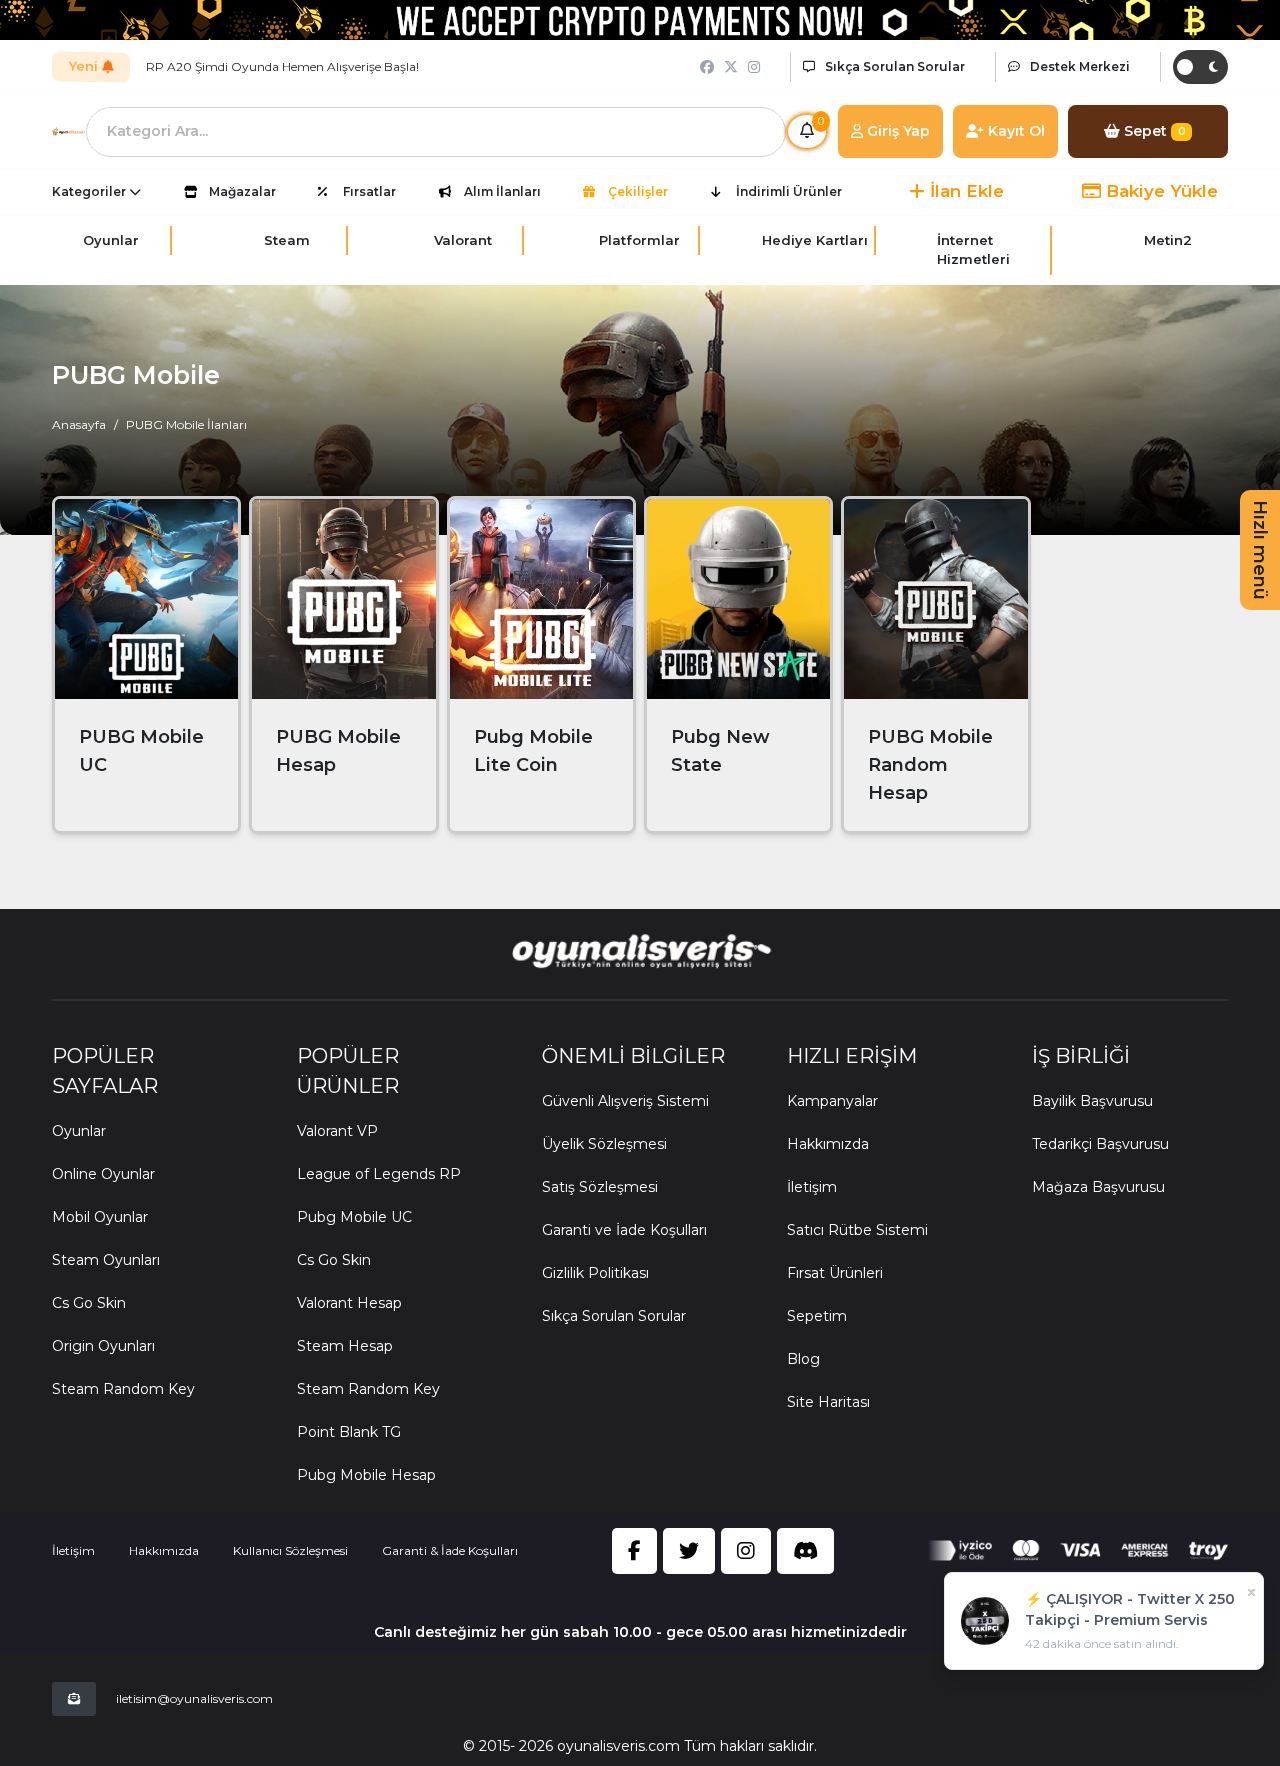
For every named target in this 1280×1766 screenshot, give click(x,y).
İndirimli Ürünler (789, 191)
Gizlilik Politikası (595, 1273)
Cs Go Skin (89, 1303)
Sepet (1153, 131)
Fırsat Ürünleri (835, 1273)
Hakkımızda (828, 1144)
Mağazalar (242, 191)
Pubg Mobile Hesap (366, 1475)
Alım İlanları (502, 191)
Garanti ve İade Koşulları (624, 1230)
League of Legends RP (379, 1174)
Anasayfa (79, 424)
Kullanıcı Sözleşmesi (290, 1550)
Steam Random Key (123, 1389)
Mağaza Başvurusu (1098, 1187)
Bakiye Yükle (1159, 191)
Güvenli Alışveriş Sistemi (625, 1101)
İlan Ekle (964, 191)
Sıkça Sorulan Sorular (614, 1316)
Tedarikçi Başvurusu (1100, 1144)
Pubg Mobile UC (354, 1217)
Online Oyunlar (103, 1174)
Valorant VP (337, 1131)
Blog (803, 1359)
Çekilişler (638, 191)
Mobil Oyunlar (100, 1217)
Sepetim (817, 1316)
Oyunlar (79, 1131)
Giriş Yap (896, 131)
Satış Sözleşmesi (600, 1187)
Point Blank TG (349, 1432)
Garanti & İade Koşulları (450, 1550)
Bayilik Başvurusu (1092, 1101)
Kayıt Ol (1014, 131)
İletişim (812, 1187)
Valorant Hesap (349, 1303)
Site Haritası (828, 1402)
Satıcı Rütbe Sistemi (857, 1230)
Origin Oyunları (103, 1346)
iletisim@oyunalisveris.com (194, 1698)
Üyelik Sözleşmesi (604, 1144)
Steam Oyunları (106, 1260)
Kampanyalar (832, 1101)
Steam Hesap (345, 1346)
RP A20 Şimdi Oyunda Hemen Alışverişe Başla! (282, 66)
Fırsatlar (369, 191)
